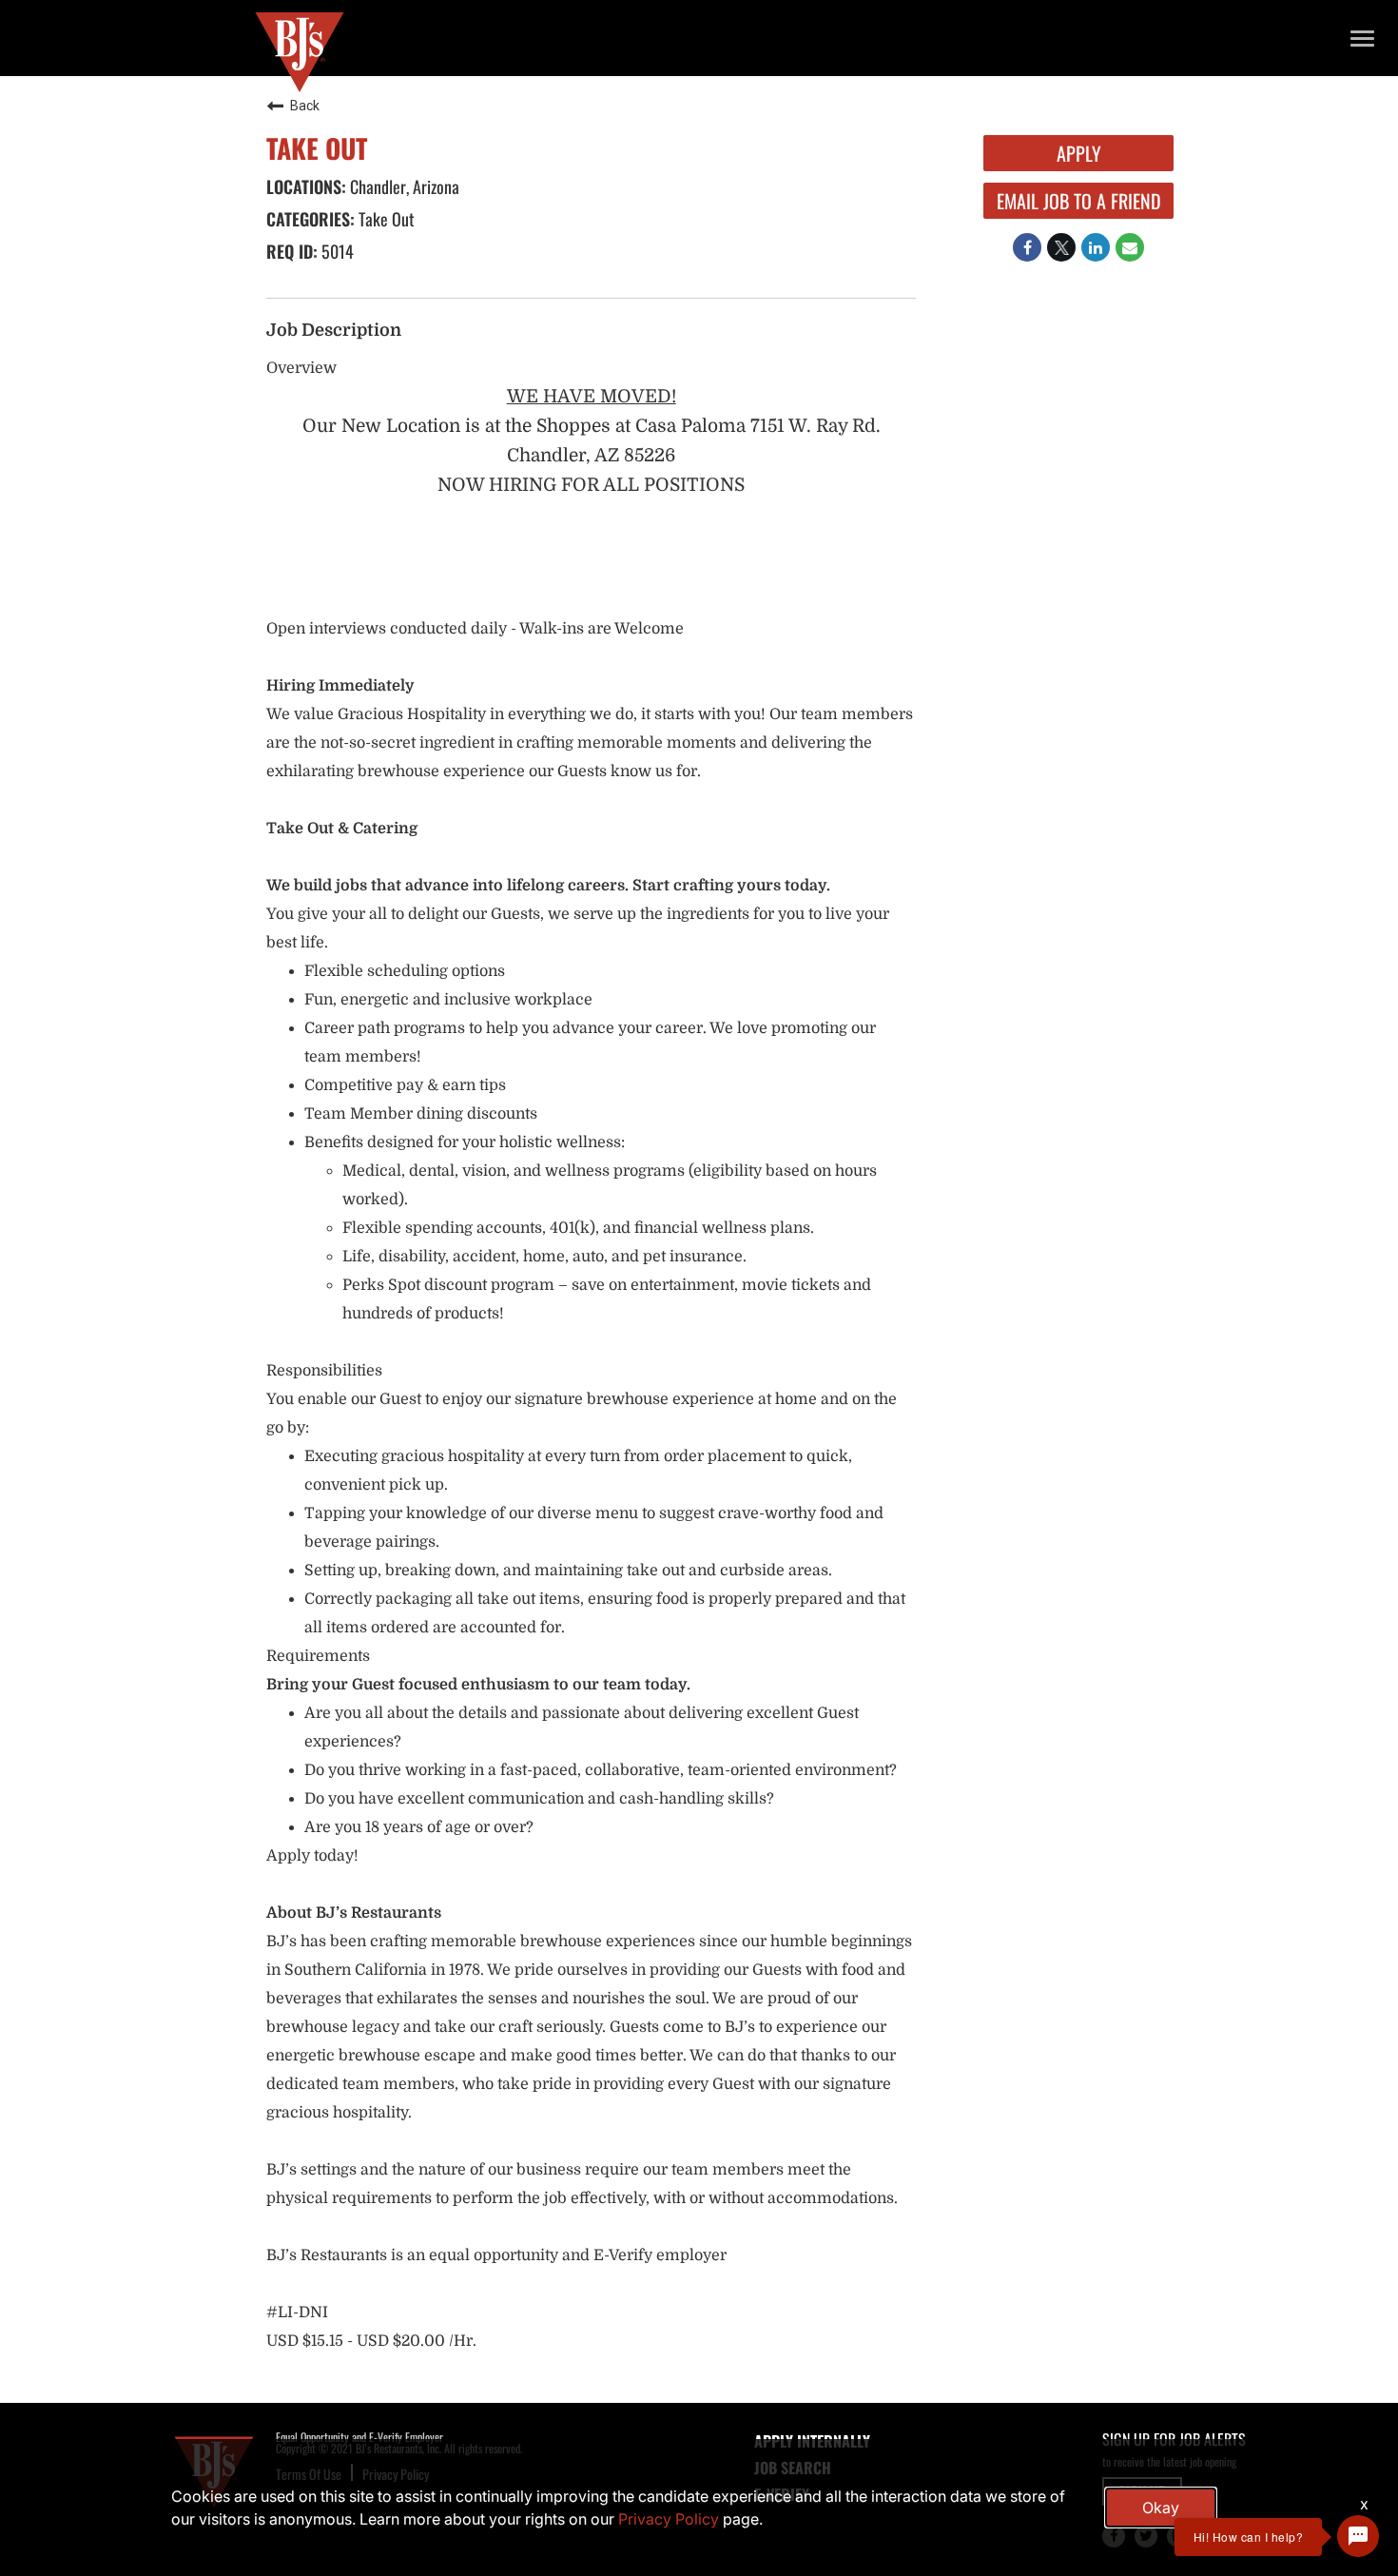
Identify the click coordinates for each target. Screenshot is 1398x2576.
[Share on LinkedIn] (1096, 247)
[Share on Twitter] (1061, 247)
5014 (336, 251)
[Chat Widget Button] (1358, 2536)
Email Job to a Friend (1079, 201)
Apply (1079, 153)
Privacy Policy (669, 2519)
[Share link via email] (1130, 247)
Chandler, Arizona (403, 186)
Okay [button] (1161, 2508)
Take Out (385, 219)
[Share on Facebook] (1027, 247)
